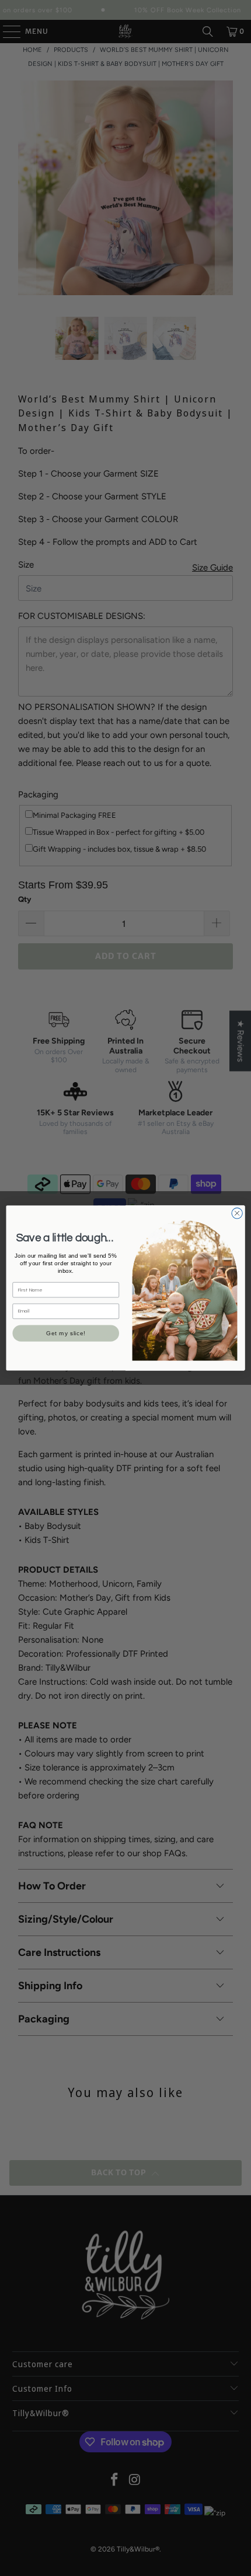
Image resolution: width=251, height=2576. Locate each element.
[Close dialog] (237, 1213)
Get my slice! (66, 1333)
